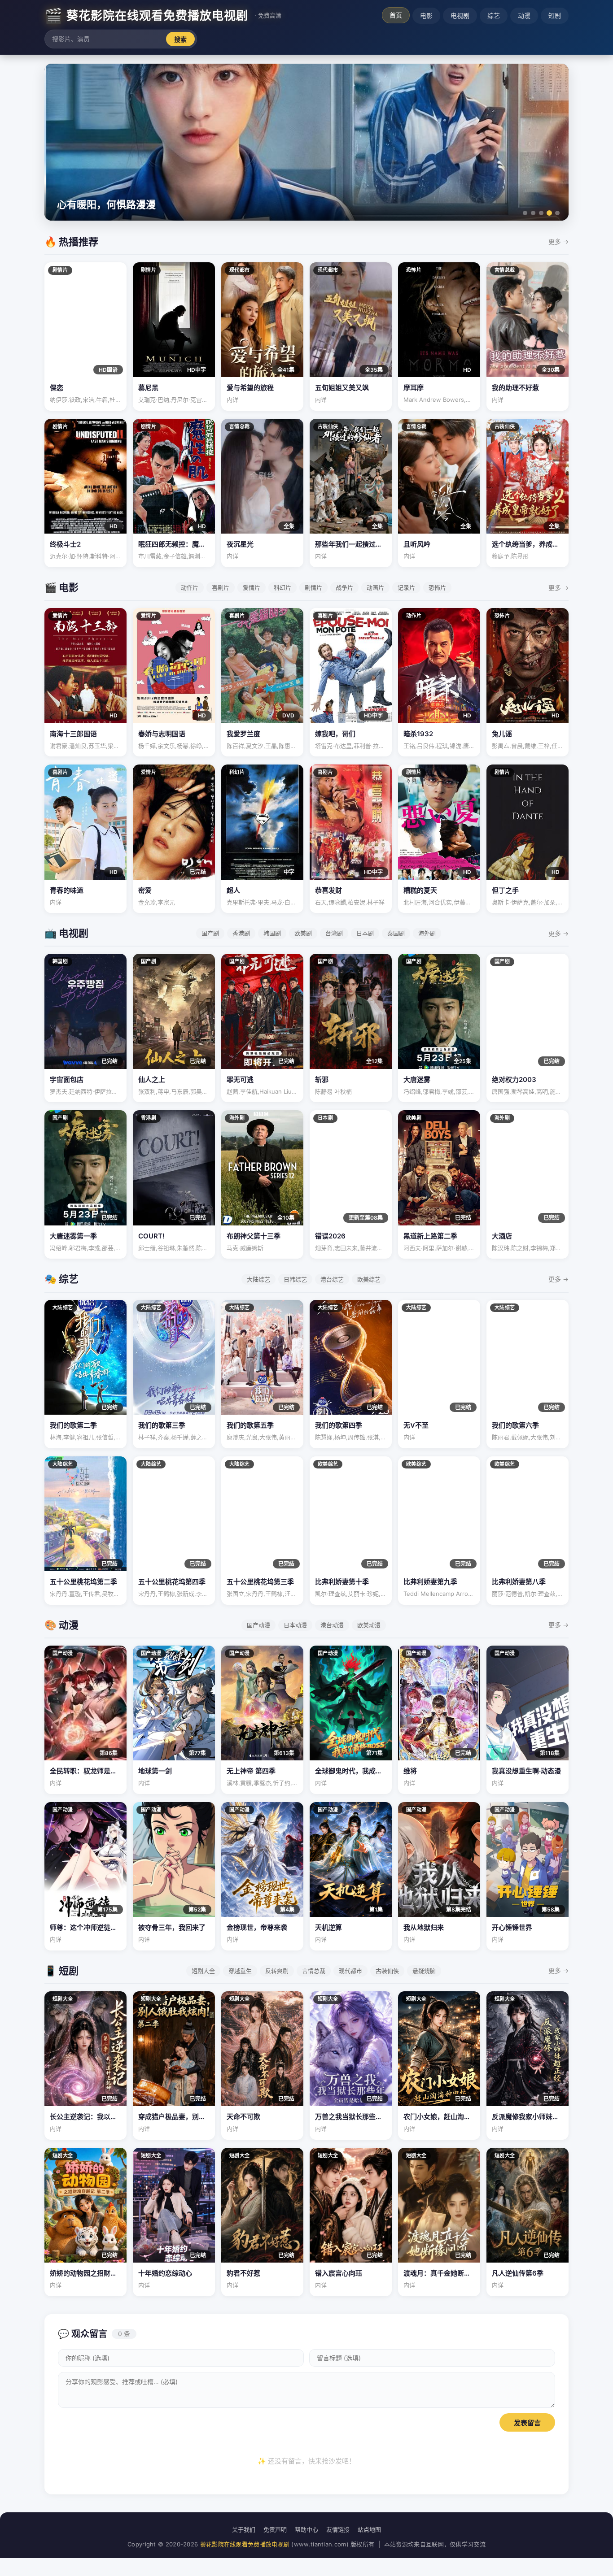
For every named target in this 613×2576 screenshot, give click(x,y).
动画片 (375, 587)
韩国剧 (272, 933)
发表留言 (527, 2423)
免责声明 (275, 2529)
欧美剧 (303, 933)
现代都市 (350, 1971)
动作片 (190, 587)
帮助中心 (306, 2529)
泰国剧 (396, 933)
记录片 (406, 587)
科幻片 (282, 587)
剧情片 (313, 587)
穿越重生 (240, 1971)
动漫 (524, 15)
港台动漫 (332, 1625)
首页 (396, 15)
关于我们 (244, 2529)
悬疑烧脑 (424, 1971)
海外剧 (427, 933)
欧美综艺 (369, 1279)
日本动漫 (295, 1625)
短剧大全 (203, 1971)
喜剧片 (221, 587)
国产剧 (210, 933)
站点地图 (369, 2529)
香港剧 (241, 933)
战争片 (344, 587)
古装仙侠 (387, 1971)
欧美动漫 (369, 1625)
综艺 (494, 15)
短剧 (555, 15)
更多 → (558, 241)
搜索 (180, 39)
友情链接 (338, 2529)
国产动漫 (258, 1625)
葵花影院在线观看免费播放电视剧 (245, 2544)
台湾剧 (334, 933)
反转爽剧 (277, 1971)
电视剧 (460, 15)
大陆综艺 (258, 1279)
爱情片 (252, 587)
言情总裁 (314, 1971)
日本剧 (365, 933)
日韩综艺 (295, 1279)
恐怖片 (437, 587)
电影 (426, 15)
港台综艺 (332, 1279)
